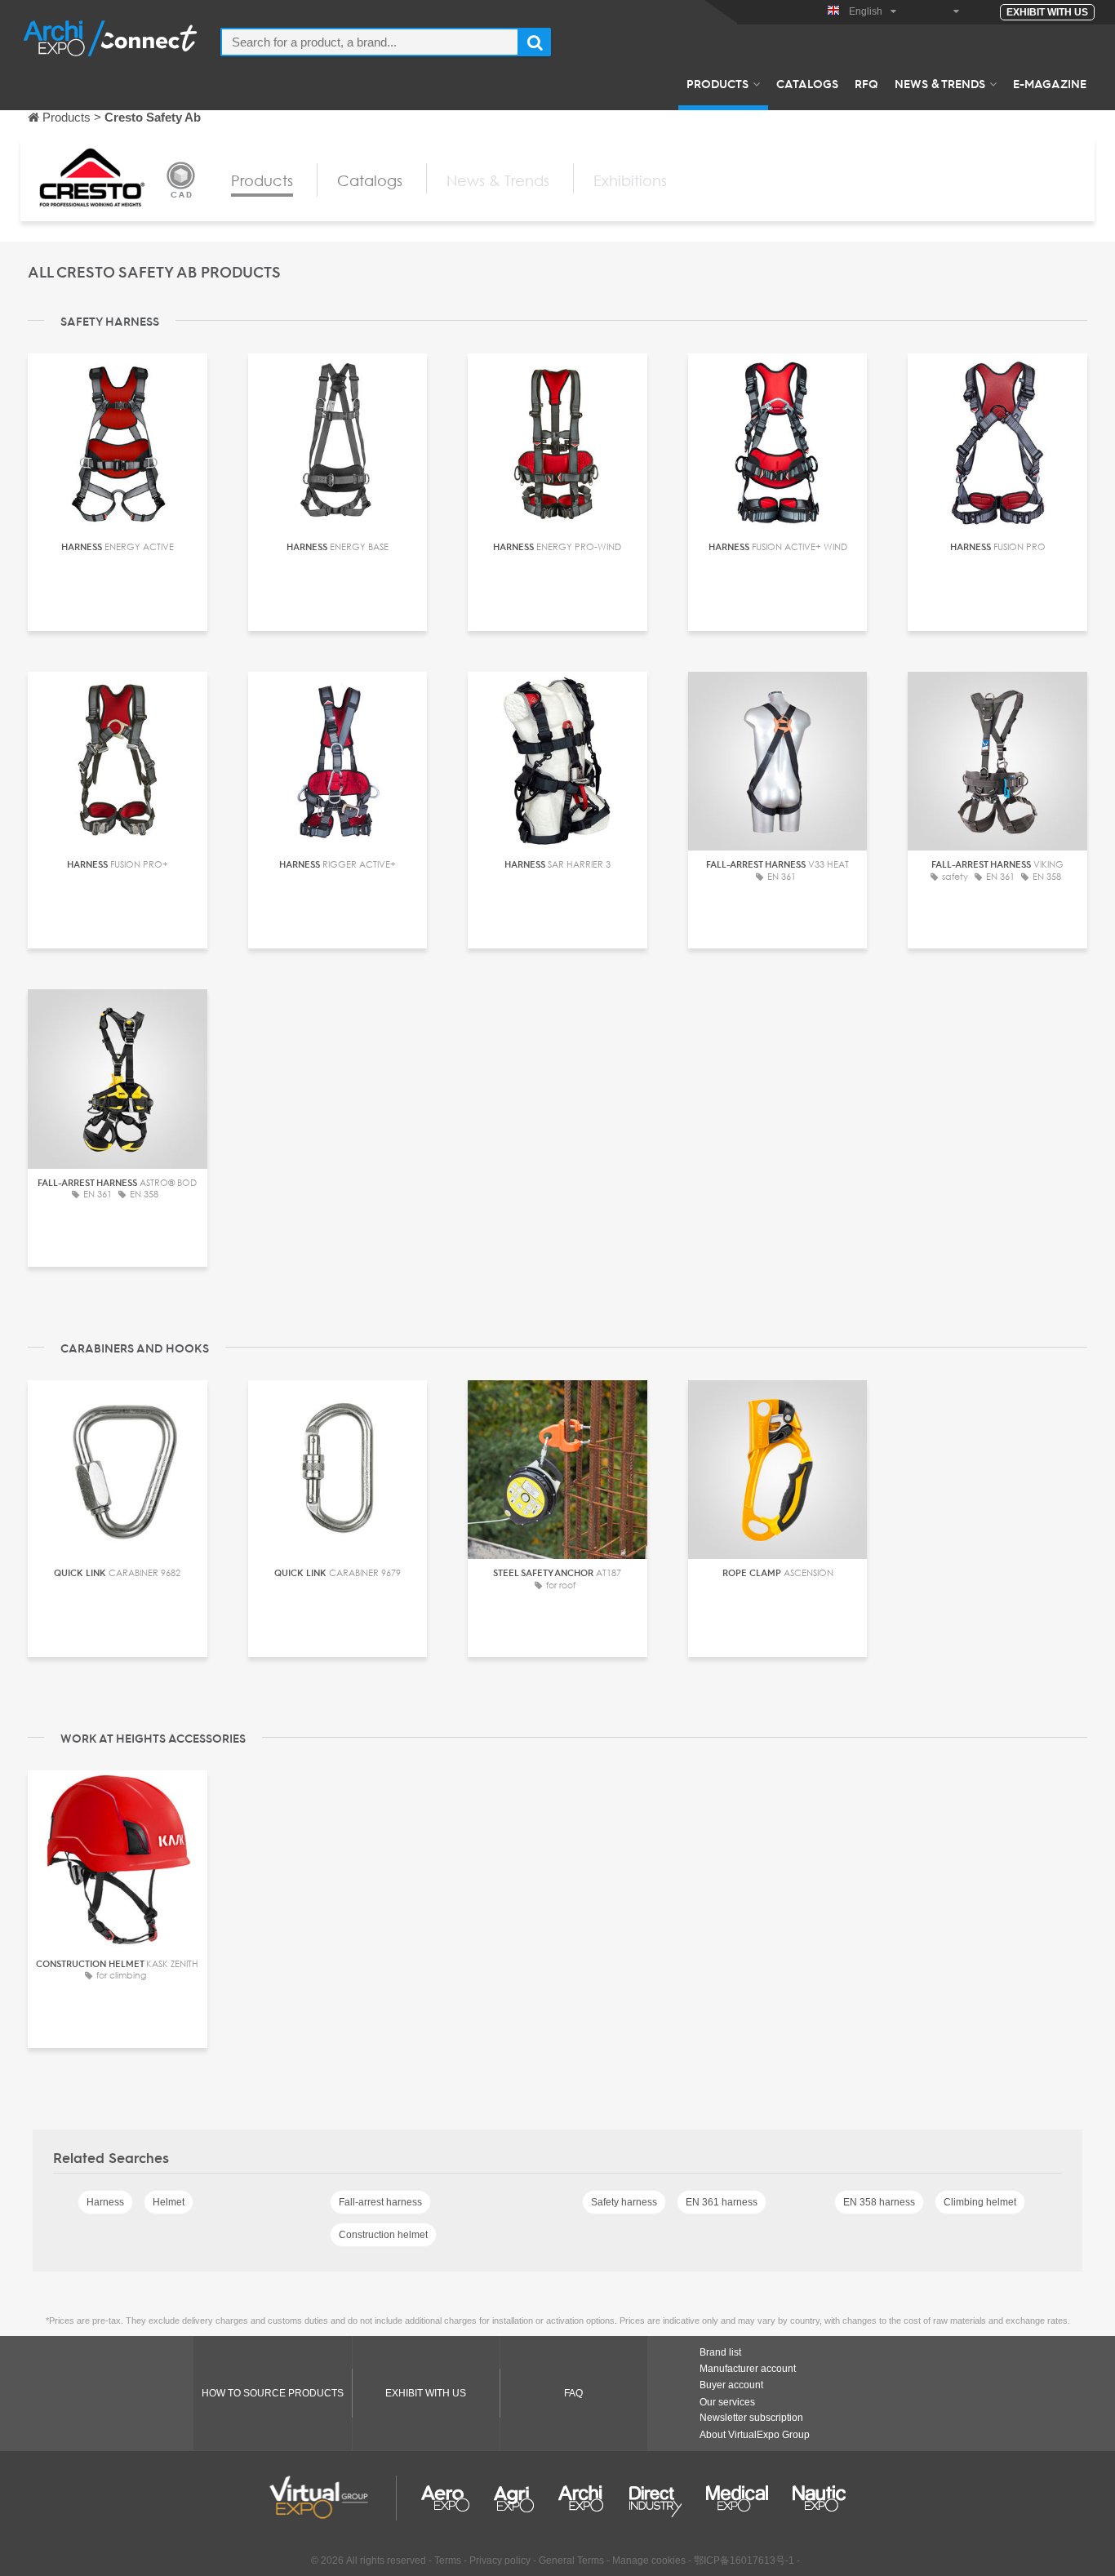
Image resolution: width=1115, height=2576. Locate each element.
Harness (105, 2202)
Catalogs (807, 83)
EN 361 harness (722, 2202)
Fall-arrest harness (380, 2202)
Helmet (169, 2202)
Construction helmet (383, 2235)
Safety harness (624, 2202)
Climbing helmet (980, 2202)
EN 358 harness (879, 2202)
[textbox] (370, 42)
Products (717, 83)
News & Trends (940, 83)
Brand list (720, 2352)
